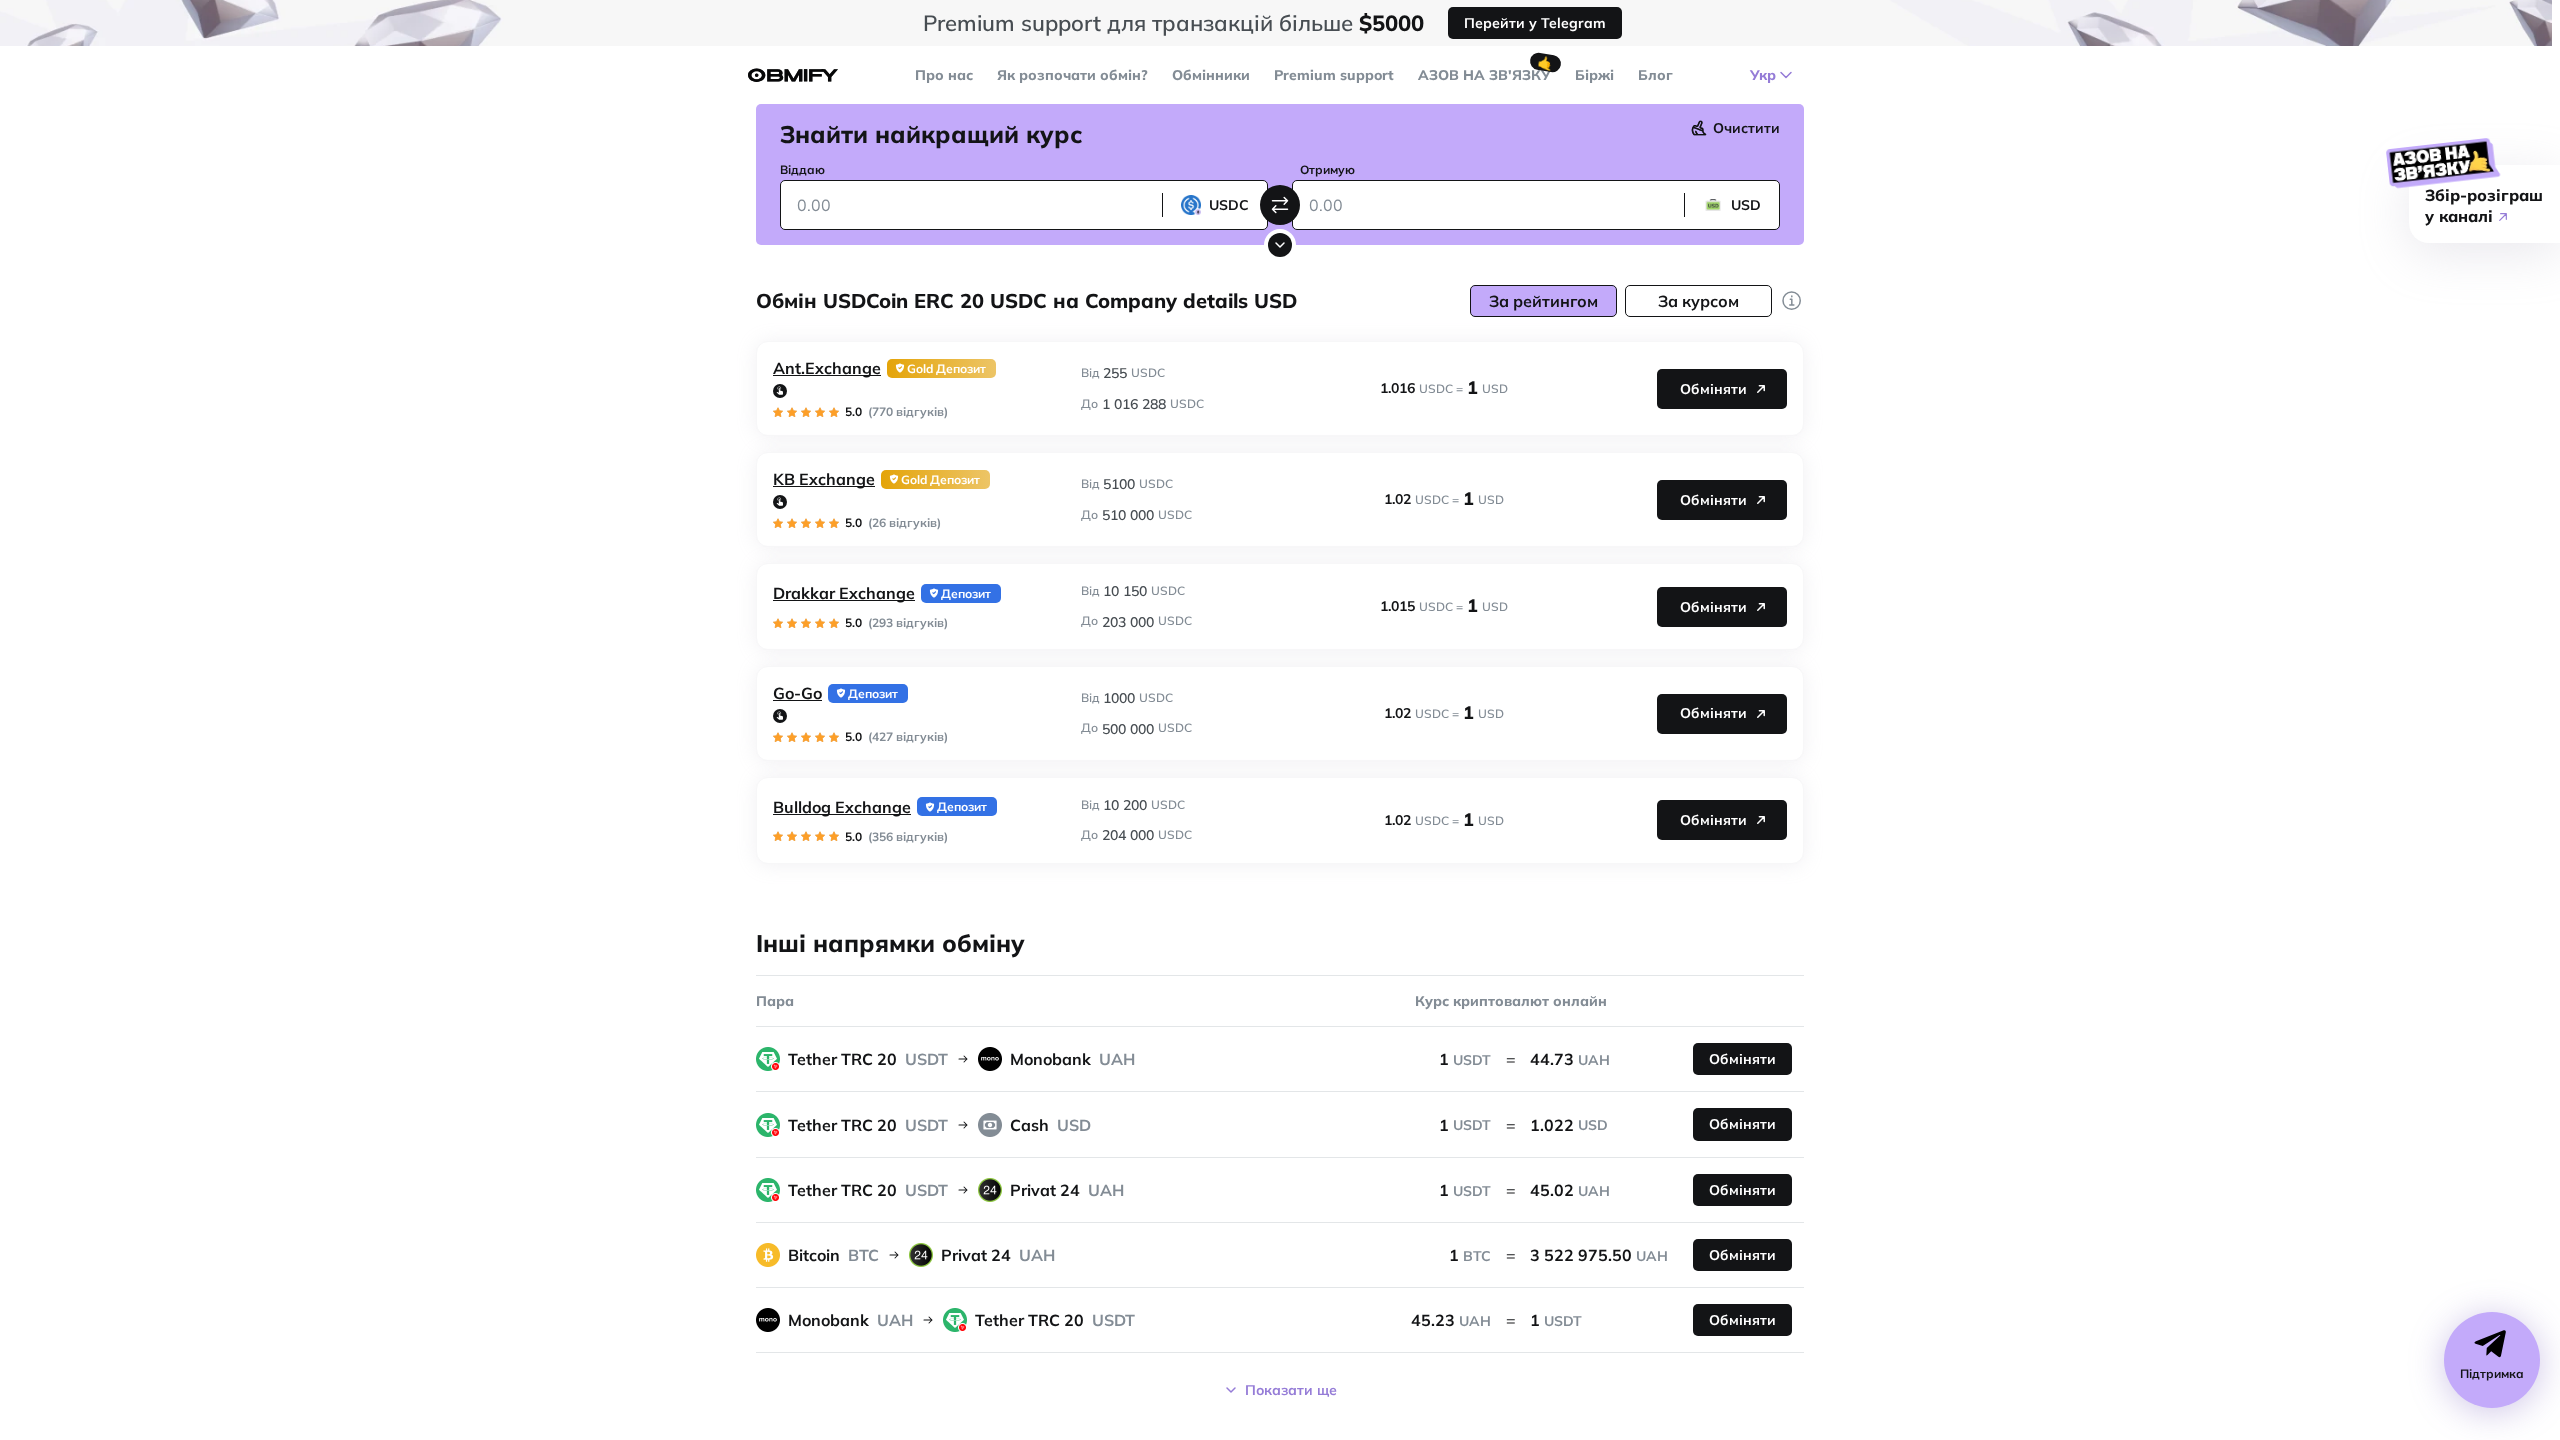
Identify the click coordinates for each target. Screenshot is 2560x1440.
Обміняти (1713, 389)
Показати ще (1291, 1390)
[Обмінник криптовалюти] (793, 75)
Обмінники (1211, 75)
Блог (1655, 75)
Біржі (1594, 75)
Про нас (944, 75)
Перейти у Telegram (1535, 23)
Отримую (1327, 169)
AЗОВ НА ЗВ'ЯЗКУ (1484, 75)
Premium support (1334, 75)
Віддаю (802, 169)
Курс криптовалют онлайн (1511, 1001)
